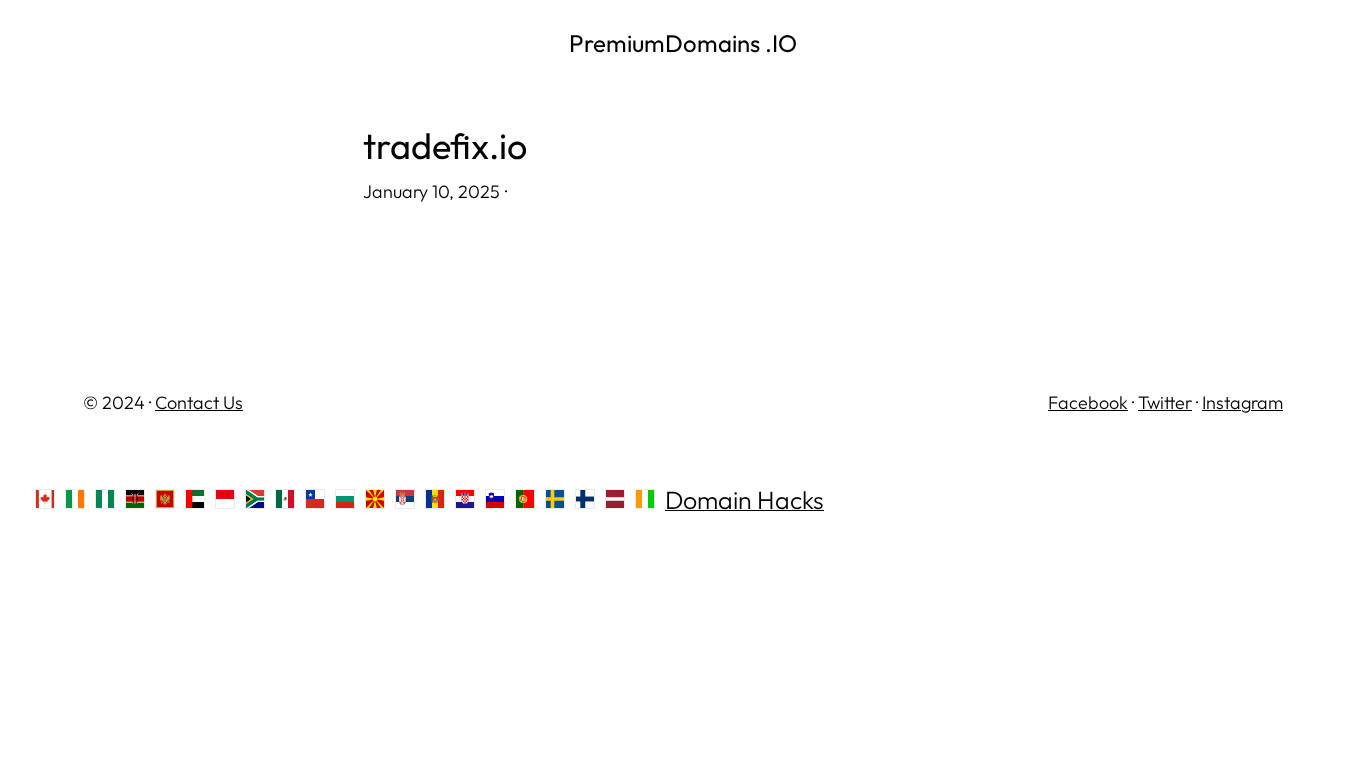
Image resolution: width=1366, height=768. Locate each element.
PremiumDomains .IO (683, 43)
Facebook (1088, 402)
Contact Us (199, 402)
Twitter (1165, 402)
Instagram (1242, 402)
